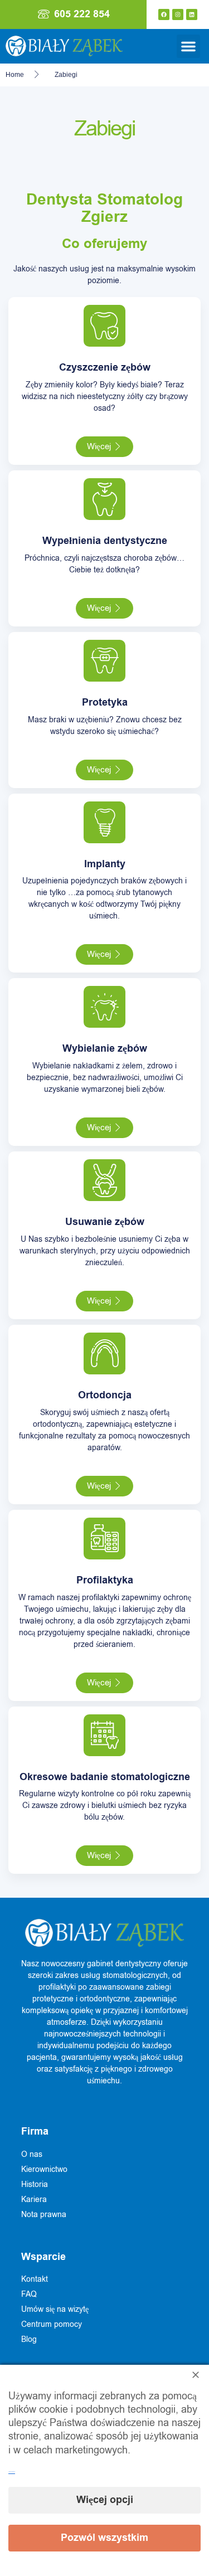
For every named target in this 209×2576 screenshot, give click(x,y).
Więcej (99, 446)
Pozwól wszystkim (104, 2538)
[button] (188, 46)
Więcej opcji (105, 2500)
